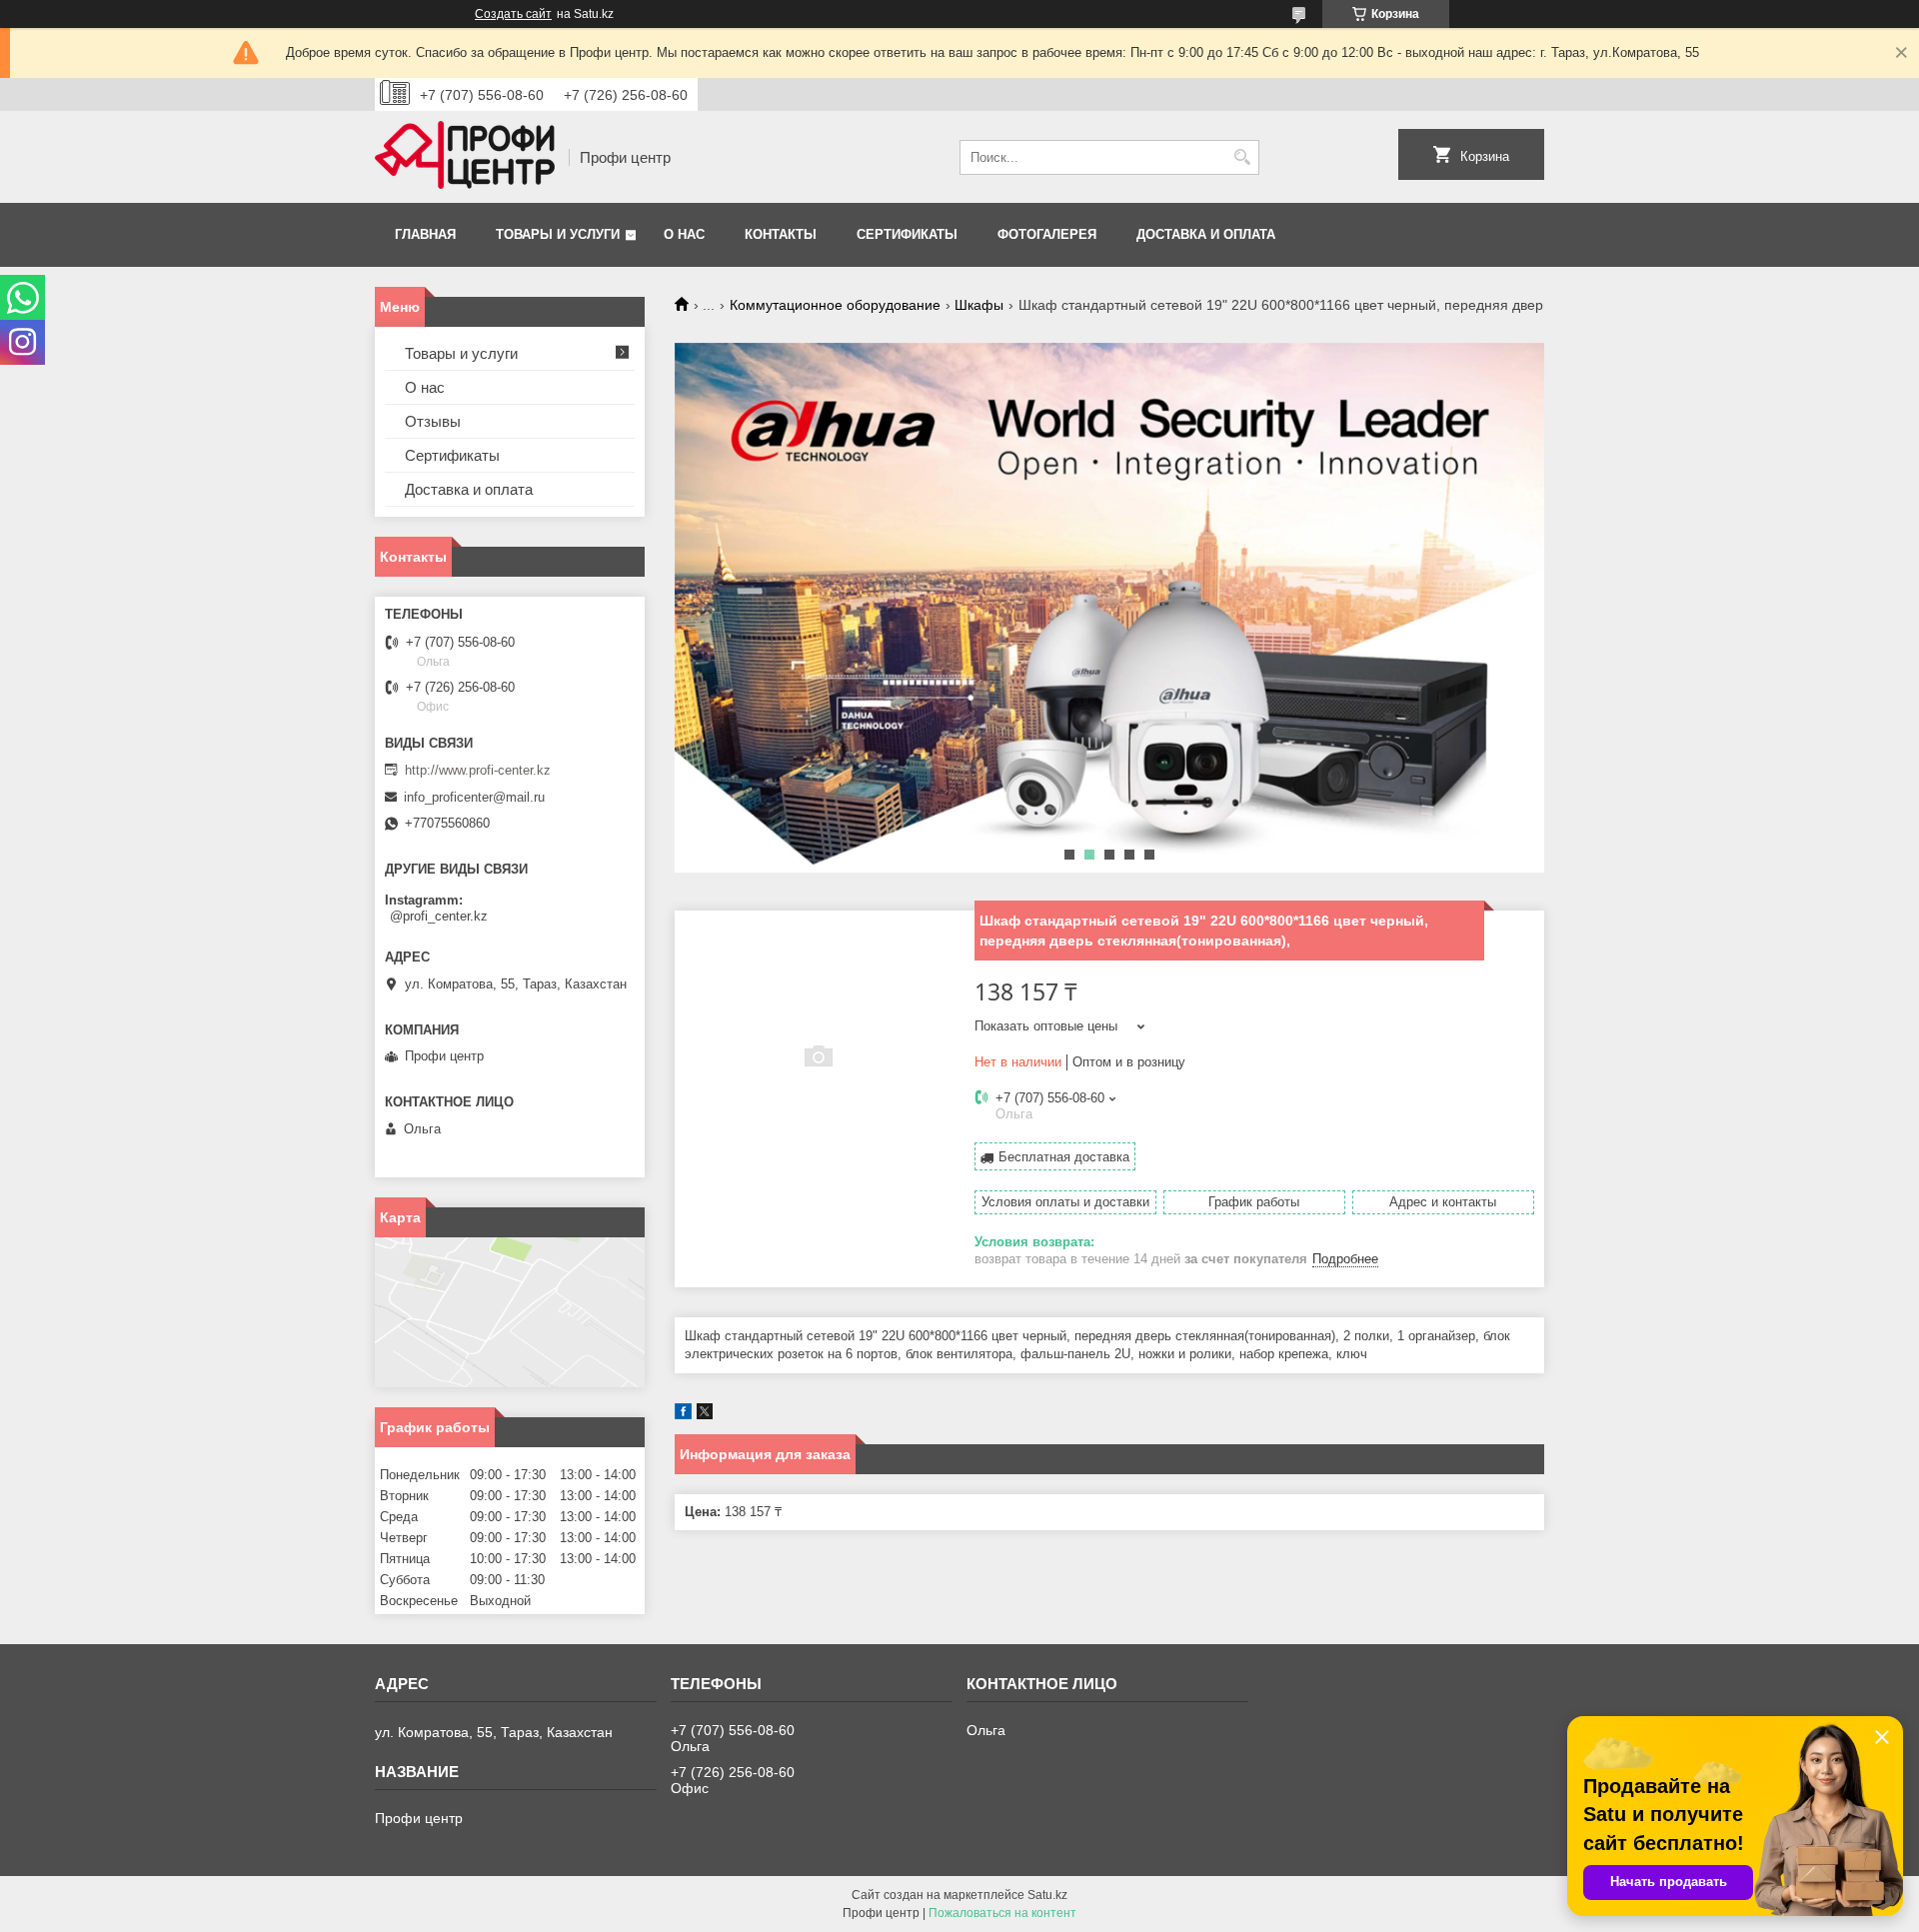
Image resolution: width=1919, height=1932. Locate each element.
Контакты (781, 234)
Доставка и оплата (1206, 234)
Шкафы (979, 305)
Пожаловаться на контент (1002, 1913)
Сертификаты (907, 234)
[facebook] (683, 1415)
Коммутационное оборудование (835, 305)
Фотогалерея (1047, 234)
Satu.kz (1047, 1895)
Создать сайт (513, 14)
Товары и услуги (558, 234)
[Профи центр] (465, 157)
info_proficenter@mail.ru (474, 797)
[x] (705, 1415)
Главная (425, 234)
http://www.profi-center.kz (478, 770)
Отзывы (433, 421)
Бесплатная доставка (1064, 1157)
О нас (684, 234)
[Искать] (1242, 157)
